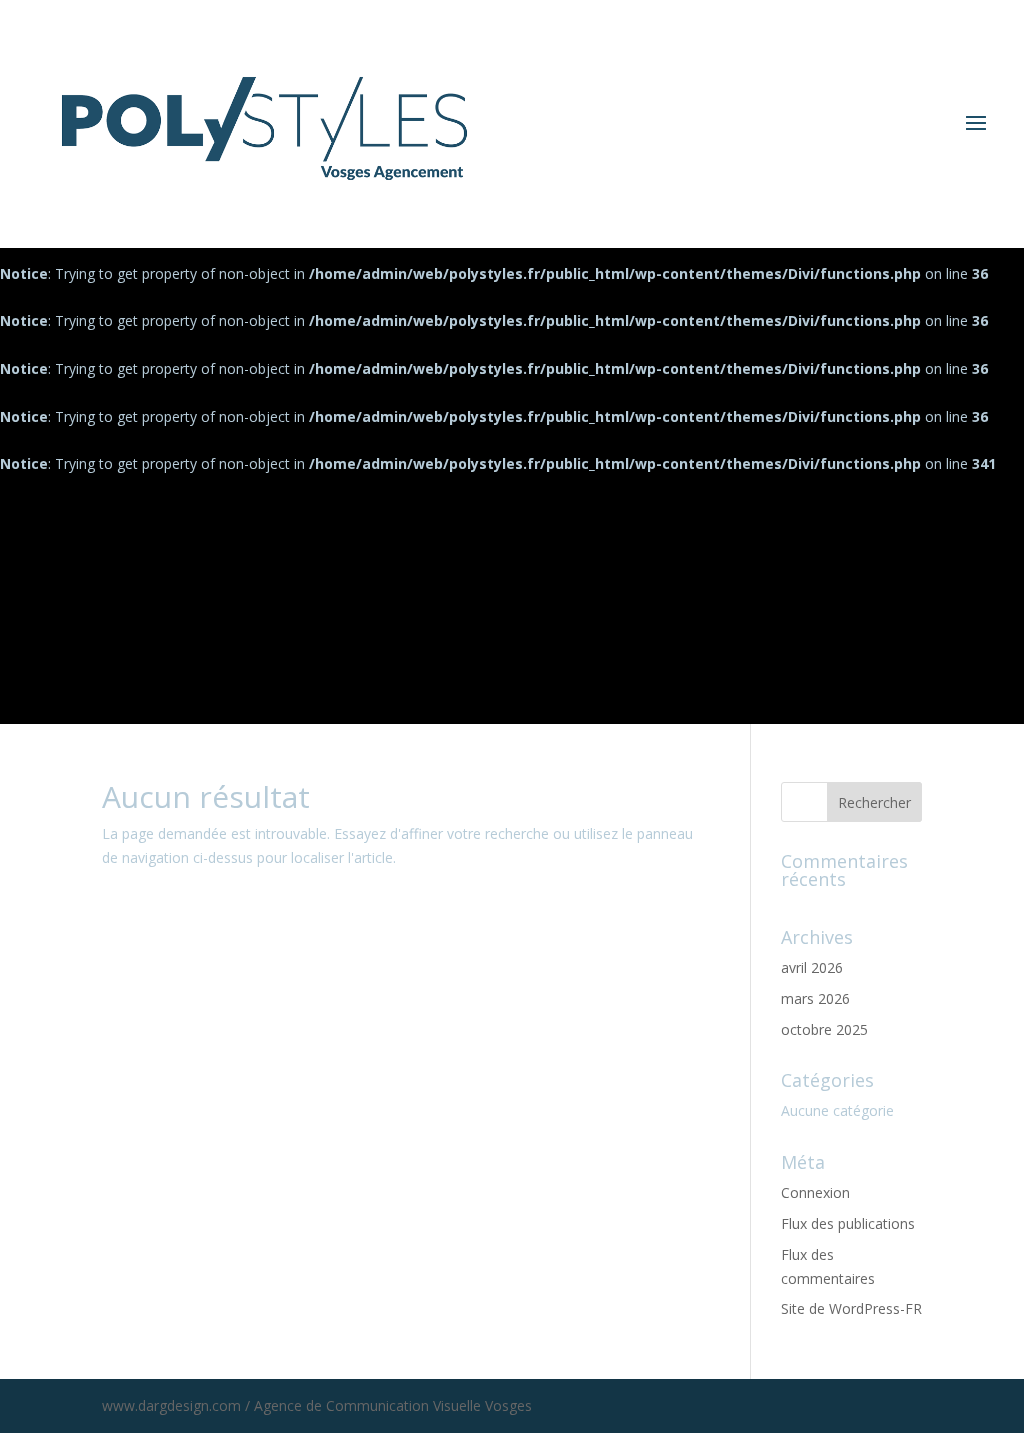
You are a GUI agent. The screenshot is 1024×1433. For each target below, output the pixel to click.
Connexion (815, 1192)
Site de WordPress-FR (851, 1308)
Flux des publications (848, 1223)
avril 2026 (812, 967)
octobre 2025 (824, 1029)
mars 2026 (815, 998)
